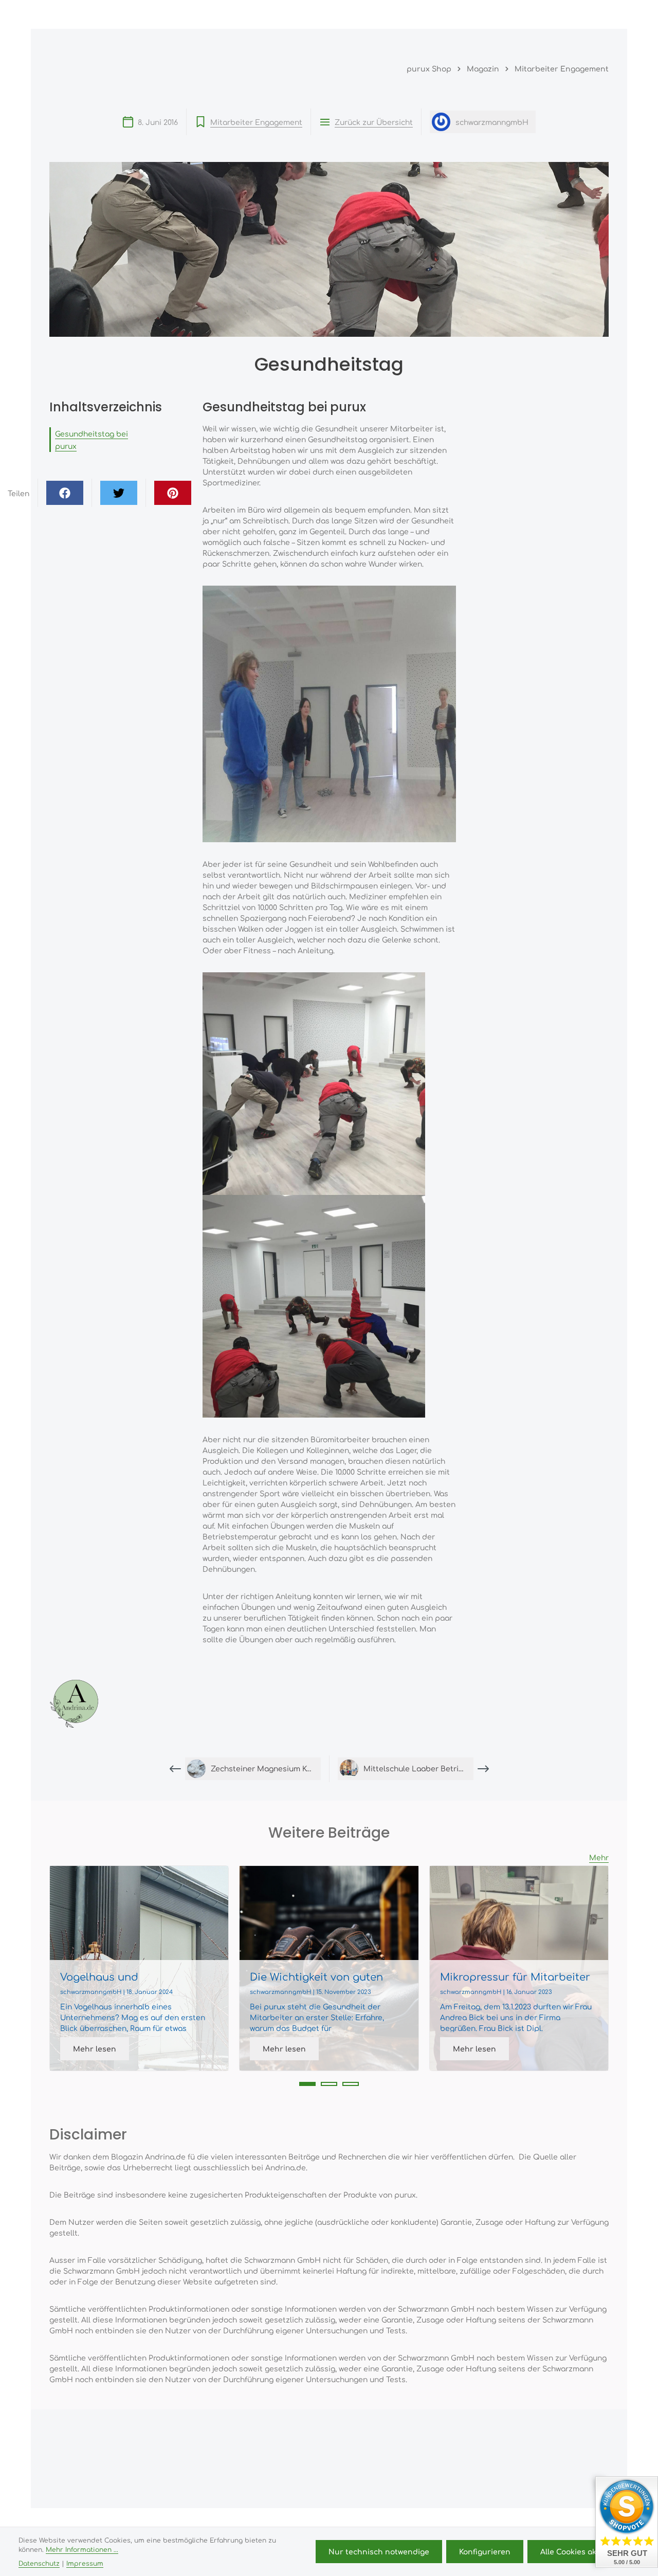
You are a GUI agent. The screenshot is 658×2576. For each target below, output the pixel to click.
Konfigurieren (485, 2551)
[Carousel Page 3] (351, 2084)
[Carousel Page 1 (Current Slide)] (307, 2084)
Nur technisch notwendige (379, 2551)
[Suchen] (507, 14)
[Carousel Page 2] (329, 2084)
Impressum (85, 2563)
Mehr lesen (95, 2048)
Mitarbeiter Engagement (256, 122)
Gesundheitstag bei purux (92, 440)
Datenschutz (39, 2563)
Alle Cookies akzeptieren (587, 2551)
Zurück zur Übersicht (374, 122)
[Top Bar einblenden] (598, 14)
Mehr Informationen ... (82, 2549)
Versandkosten (350, 2524)
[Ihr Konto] (552, 14)
